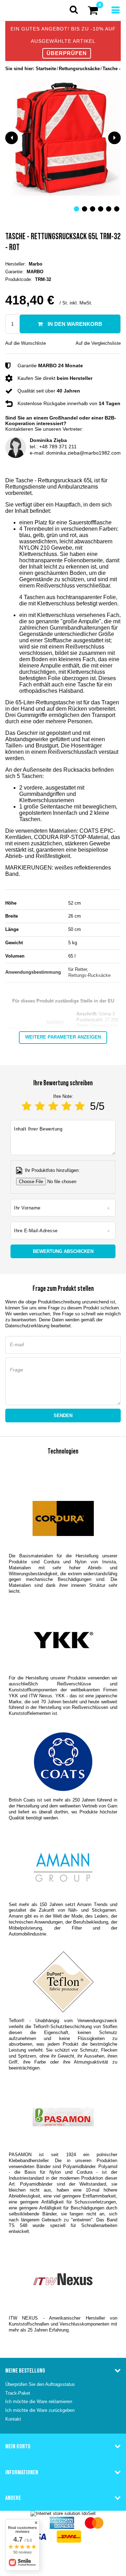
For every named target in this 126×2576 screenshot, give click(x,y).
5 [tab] (109, 209)
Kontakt (13, 2419)
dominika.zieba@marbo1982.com (83, 453)
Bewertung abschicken (63, 1251)
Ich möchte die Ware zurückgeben (40, 2410)
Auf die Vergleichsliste (98, 343)
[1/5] (27, 1106)
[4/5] (66, 1106)
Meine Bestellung (25, 2370)
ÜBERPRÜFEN (67, 53)
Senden (63, 1416)
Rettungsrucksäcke (79, 69)
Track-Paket (18, 2393)
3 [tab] (93, 209)
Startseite (46, 69)
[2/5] (40, 1106)
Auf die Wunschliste (26, 343)
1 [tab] (76, 209)
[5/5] (80, 1106)
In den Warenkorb (74, 324)
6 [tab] (117, 209)
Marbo (36, 264)
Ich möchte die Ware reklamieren (39, 2401)
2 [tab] (85, 209)
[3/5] (53, 1106)
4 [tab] (101, 209)
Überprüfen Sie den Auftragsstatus (40, 2384)
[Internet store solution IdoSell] (63, 2513)
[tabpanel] (63, 138)
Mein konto (18, 2446)
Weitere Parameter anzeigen (63, 1037)
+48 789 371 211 (58, 447)
